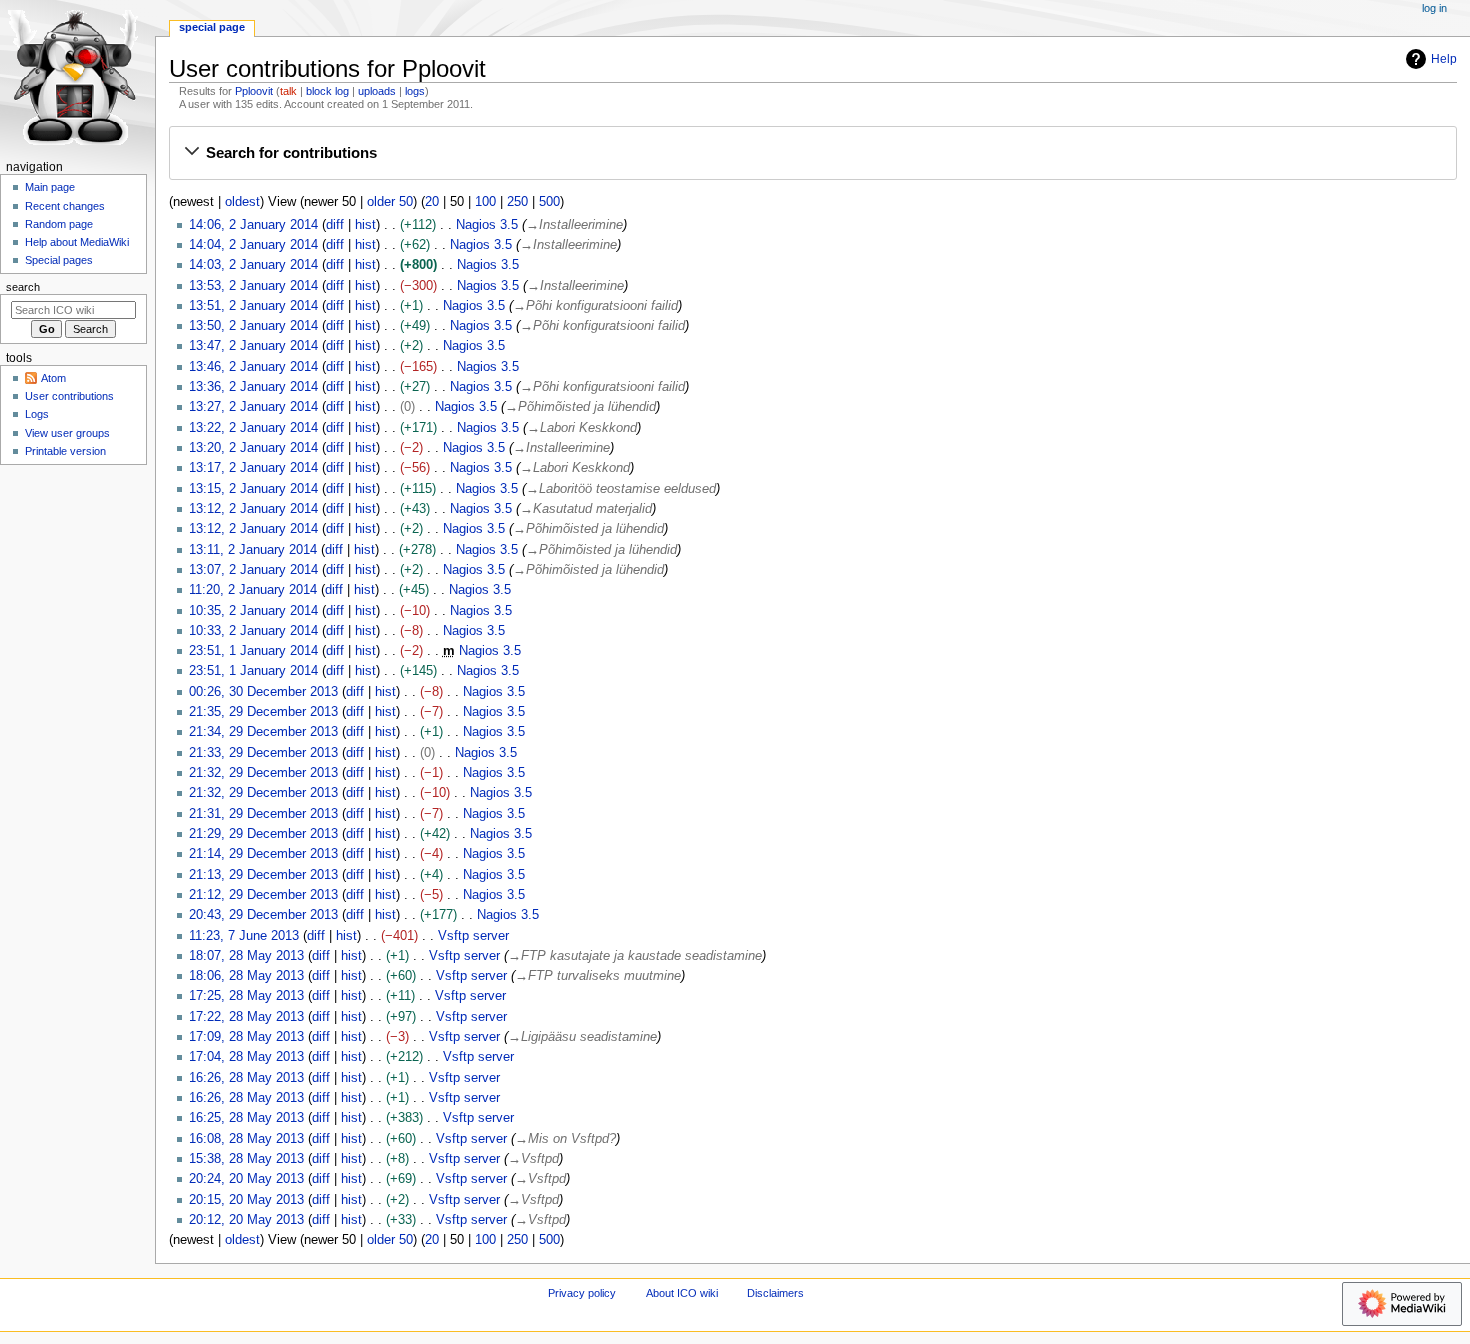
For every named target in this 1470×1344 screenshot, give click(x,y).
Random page (59, 224)
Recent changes (65, 206)
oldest (242, 202)
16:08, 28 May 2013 (246, 1139)
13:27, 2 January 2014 (253, 407)
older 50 (390, 202)
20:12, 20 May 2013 (246, 1220)
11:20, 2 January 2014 (253, 590)
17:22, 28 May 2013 (246, 1017)
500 (549, 202)
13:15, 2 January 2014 (253, 489)
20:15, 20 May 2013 (246, 1200)
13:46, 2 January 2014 (253, 367)
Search (23, 287)
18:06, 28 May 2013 (246, 976)
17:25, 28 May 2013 (246, 996)
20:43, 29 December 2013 (263, 915)
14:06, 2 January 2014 (253, 225)
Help (1444, 59)
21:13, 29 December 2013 (263, 875)
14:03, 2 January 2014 (253, 265)
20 (432, 202)
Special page (212, 27)
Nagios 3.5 (487, 225)
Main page (50, 187)
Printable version (65, 451)
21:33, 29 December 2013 (263, 753)
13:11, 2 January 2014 (253, 550)
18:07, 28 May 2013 (246, 956)
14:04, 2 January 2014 (253, 245)
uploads (377, 91)
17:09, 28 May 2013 (246, 1037)
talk (288, 91)
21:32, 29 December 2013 (263, 773)
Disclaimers (775, 1293)
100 (485, 202)
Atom (53, 378)
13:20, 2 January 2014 (253, 448)
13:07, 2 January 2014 (253, 570)
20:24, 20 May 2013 (246, 1179)
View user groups (67, 433)
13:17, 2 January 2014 (253, 468)
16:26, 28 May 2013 (246, 1078)
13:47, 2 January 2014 (253, 346)
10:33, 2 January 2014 (253, 631)
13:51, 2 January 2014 (253, 306)
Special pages (59, 260)
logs (415, 91)
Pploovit (254, 91)
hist (365, 225)
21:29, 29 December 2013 (263, 834)
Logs (37, 414)
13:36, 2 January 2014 (253, 387)
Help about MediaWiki (77, 242)
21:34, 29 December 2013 (263, 732)
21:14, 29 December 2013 (263, 854)
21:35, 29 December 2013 (263, 712)
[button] (812, 153)
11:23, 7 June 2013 (244, 936)
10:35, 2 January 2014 (253, 611)
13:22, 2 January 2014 (253, 428)
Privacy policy (582, 1293)
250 (517, 202)
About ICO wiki (682, 1293)
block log (327, 91)
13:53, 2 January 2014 (253, 286)
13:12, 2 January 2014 (253, 509)
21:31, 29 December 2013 (263, 814)
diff (335, 225)
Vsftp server (473, 936)
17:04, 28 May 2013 (246, 1057)
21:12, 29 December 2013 (263, 895)
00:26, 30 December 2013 (263, 692)
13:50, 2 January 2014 (253, 326)
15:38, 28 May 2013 (246, 1159)
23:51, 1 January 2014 (253, 651)
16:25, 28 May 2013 (246, 1118)
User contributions (69, 396)
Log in (1434, 8)
